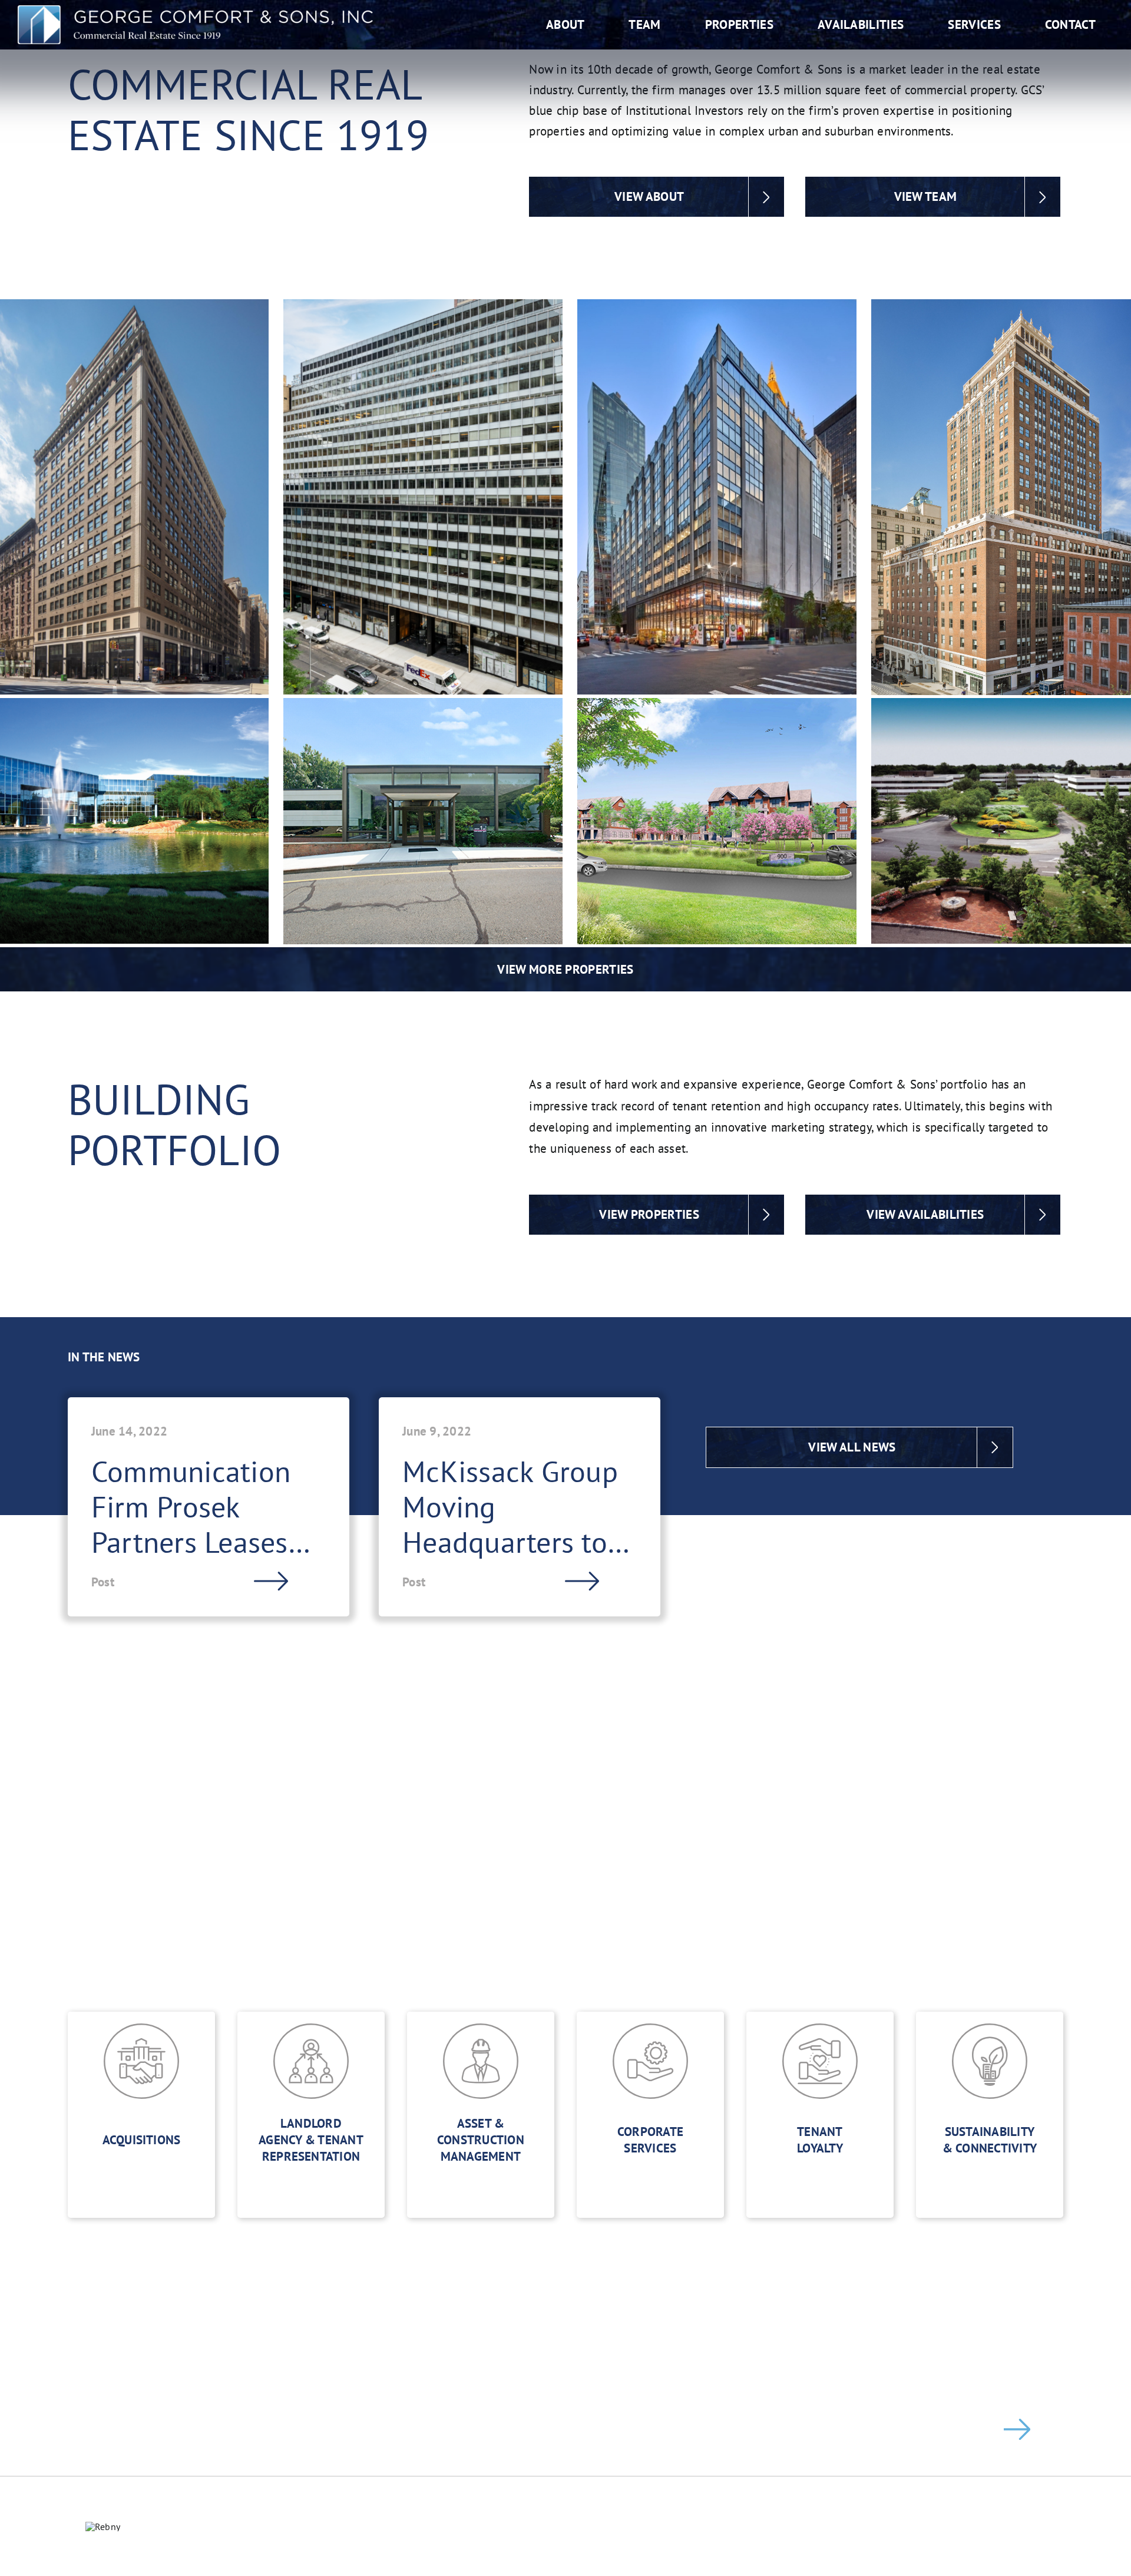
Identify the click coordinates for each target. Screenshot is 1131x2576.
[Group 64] (195, 10)
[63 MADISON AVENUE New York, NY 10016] (717, 497)
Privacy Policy (644, 2526)
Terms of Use (729, 2526)
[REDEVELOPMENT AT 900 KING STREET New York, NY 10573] (717, 821)
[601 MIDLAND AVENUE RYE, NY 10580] (423, 821)
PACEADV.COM (1083, 2526)
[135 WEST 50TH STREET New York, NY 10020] (423, 497)
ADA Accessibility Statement (565, 2544)
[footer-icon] (103, 2527)
